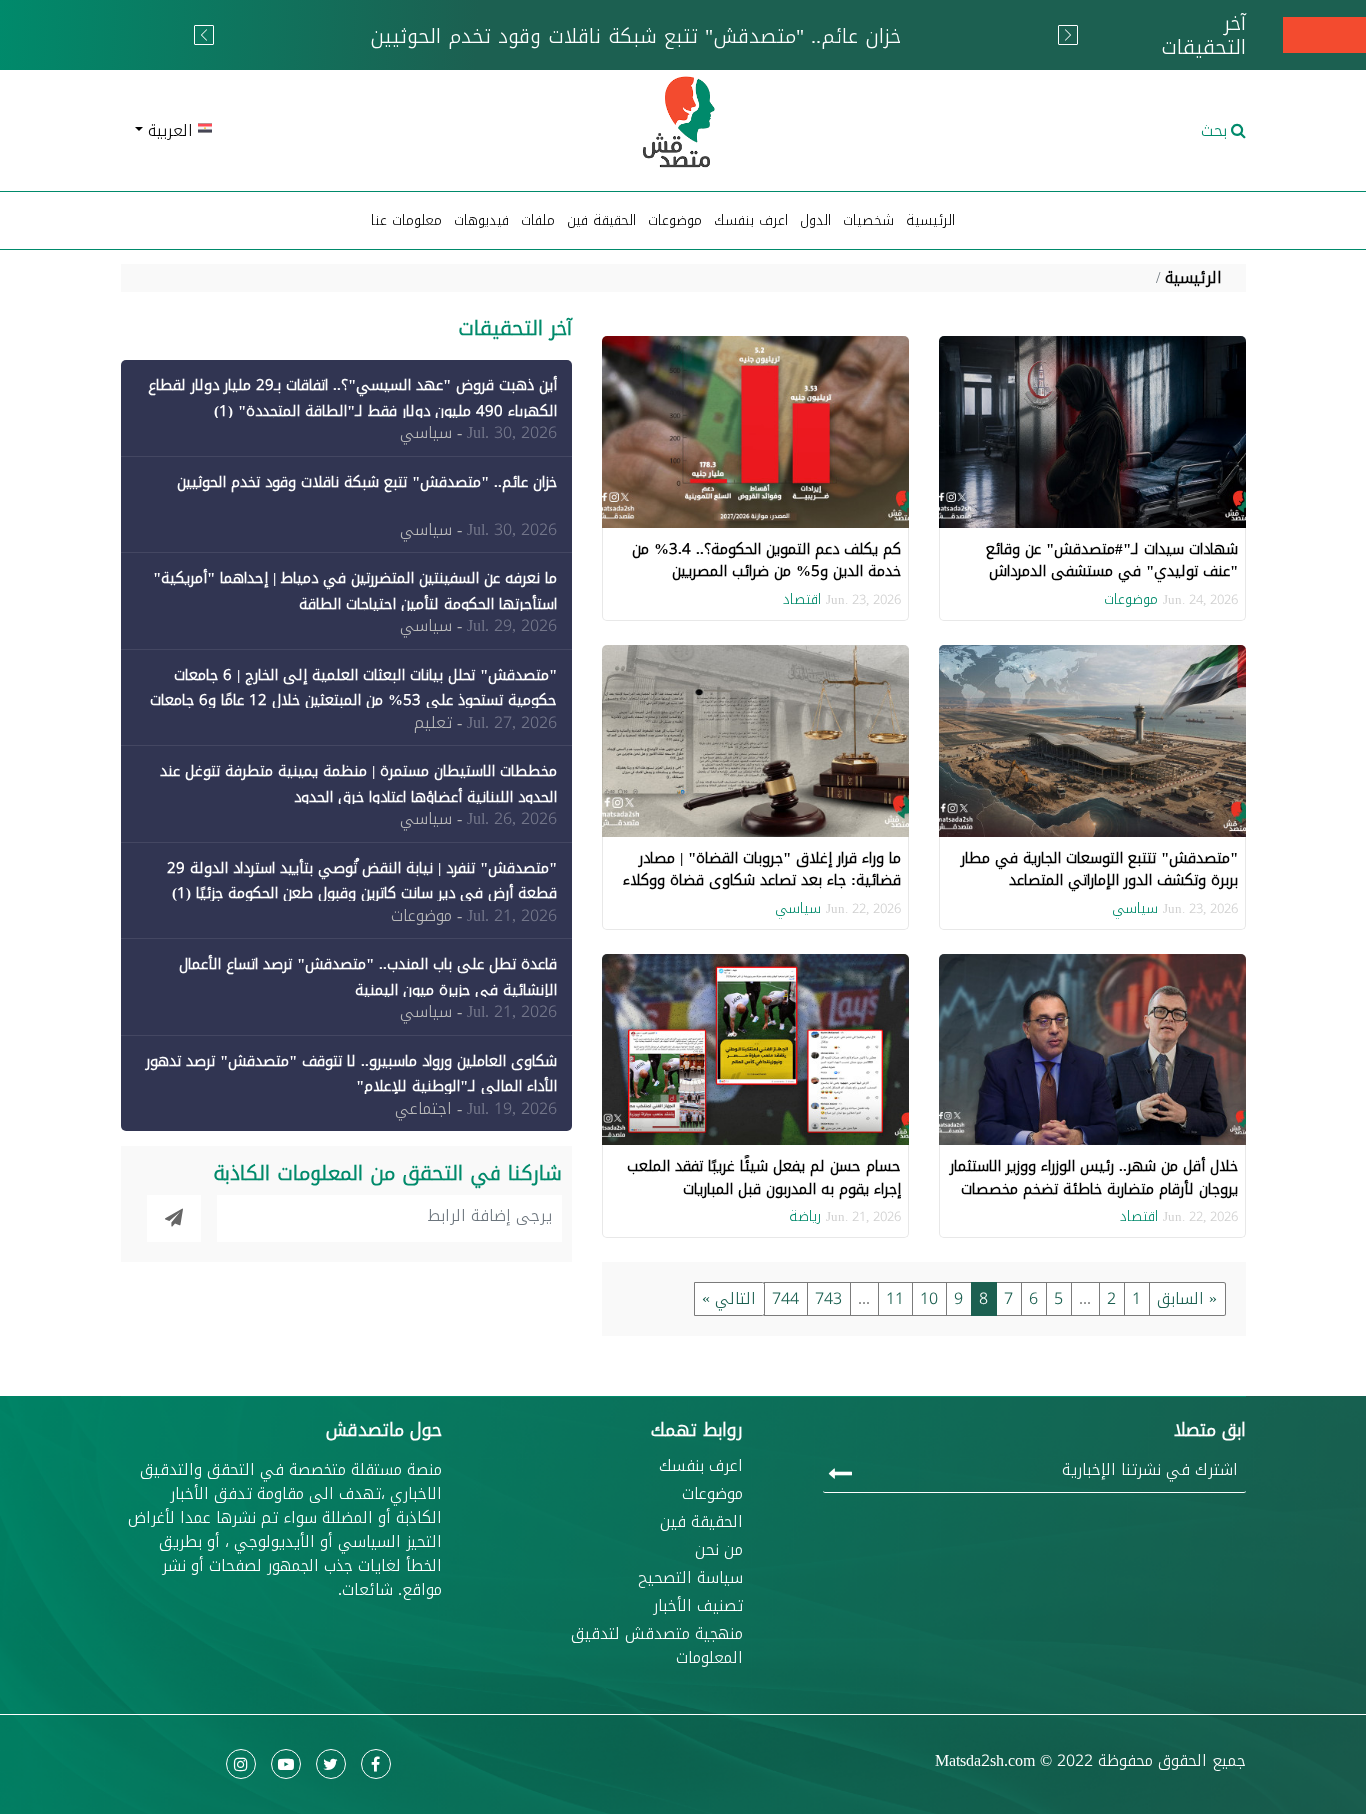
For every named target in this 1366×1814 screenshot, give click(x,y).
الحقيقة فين (601, 220)
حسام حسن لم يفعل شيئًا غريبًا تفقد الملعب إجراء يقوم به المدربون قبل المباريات (764, 1177)
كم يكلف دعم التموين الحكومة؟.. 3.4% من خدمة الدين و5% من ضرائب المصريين (766, 560)
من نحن (719, 1550)
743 (828, 1298)
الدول (815, 220)
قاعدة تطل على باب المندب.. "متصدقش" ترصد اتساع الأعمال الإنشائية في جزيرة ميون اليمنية (368, 977)
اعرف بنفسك (751, 220)
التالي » (729, 1298)
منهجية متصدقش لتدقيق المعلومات (657, 1646)
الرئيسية (930, 220)
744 (785, 1298)
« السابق (1187, 1298)
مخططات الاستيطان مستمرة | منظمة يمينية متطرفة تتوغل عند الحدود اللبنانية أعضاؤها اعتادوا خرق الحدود (358, 784)
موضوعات (1131, 599)
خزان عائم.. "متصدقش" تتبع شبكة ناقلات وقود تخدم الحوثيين (367, 482)
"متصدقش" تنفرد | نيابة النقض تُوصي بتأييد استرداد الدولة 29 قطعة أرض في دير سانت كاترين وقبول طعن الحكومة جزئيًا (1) (362, 881)
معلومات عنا (406, 220)
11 (895, 1298)
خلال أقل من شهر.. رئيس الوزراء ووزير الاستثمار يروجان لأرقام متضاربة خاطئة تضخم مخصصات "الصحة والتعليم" (1094, 1188)
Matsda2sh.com (985, 1760)
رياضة (805, 1216)
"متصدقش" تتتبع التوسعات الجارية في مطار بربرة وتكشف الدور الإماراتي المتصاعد (1099, 869)
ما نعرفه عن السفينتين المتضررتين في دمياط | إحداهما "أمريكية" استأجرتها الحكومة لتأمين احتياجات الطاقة (355, 591)
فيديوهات (481, 220)
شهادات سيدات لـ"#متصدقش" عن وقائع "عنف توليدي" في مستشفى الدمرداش (1112, 560)
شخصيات (868, 220)
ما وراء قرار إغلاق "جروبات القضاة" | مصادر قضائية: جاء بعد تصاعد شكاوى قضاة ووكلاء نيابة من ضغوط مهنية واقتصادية (762, 880)
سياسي (1135, 908)
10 (929, 1298)
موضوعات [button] (675, 220)
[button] (303, 131)
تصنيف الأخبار (698, 1606)
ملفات (538, 220)
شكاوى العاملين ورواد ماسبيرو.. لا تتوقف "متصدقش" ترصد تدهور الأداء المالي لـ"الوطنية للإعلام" (351, 1074)
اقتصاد (802, 599)
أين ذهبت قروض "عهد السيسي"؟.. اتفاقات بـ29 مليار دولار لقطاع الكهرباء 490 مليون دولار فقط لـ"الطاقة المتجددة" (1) (352, 398)
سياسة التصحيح (690, 1578)
